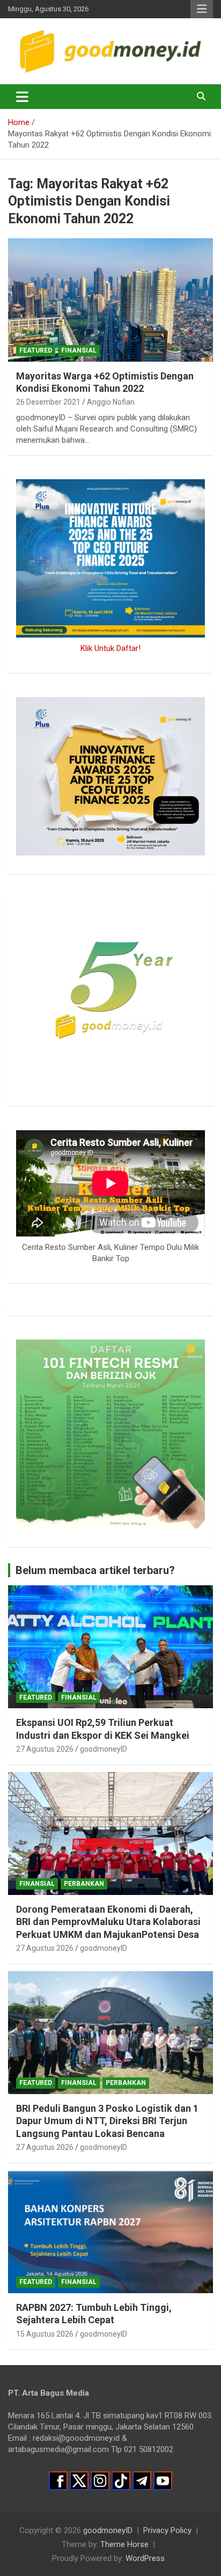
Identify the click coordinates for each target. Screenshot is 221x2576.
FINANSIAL (79, 350)
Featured (36, 350)
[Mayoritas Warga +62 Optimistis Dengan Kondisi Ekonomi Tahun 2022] (110, 300)
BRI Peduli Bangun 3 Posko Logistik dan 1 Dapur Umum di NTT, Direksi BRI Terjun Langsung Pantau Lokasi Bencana (107, 2121)
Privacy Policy (167, 2530)
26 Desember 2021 (48, 402)
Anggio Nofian (111, 402)
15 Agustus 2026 (45, 2334)
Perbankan (84, 1884)
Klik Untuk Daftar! (110, 648)
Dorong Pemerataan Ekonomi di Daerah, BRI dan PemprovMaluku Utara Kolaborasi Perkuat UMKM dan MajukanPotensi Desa (108, 1922)
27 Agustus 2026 (45, 1749)
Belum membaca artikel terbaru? (95, 1570)
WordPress (145, 2558)
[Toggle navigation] (22, 97)
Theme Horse (124, 2544)
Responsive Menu (202, 9)
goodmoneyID (104, 1749)
